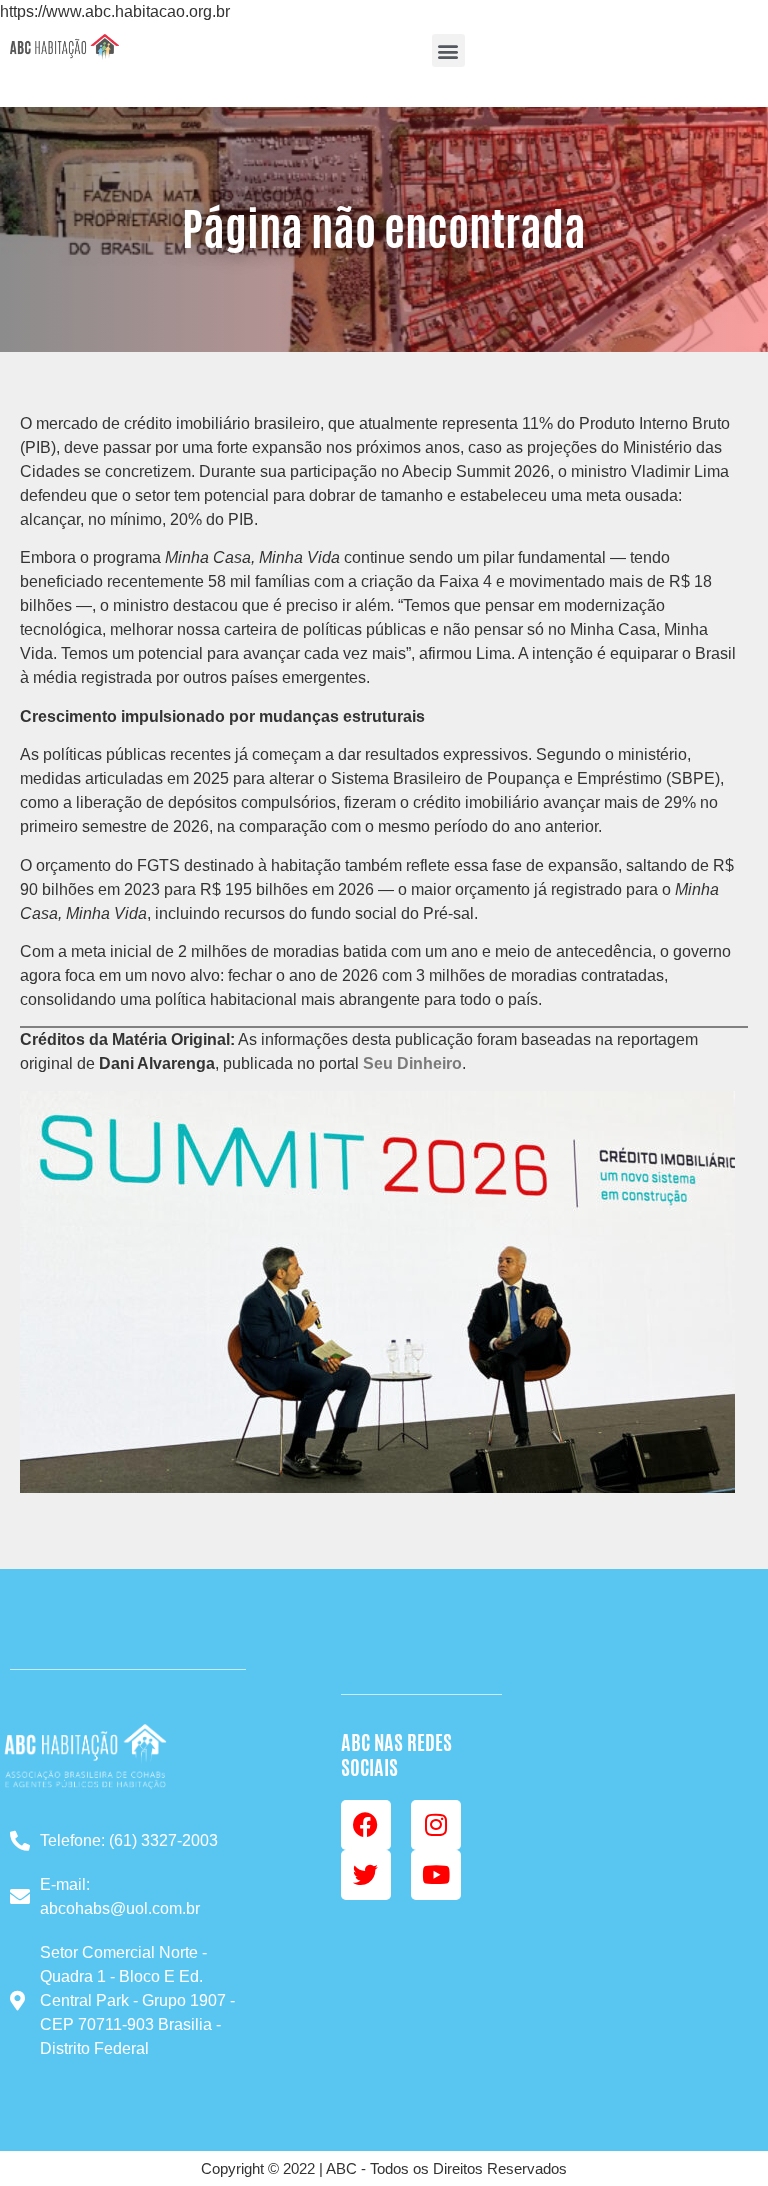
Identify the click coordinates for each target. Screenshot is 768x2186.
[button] (448, 50)
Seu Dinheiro (412, 1063)
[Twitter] (366, 1875)
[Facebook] (366, 1825)
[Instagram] (436, 1825)
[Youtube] (436, 1875)
